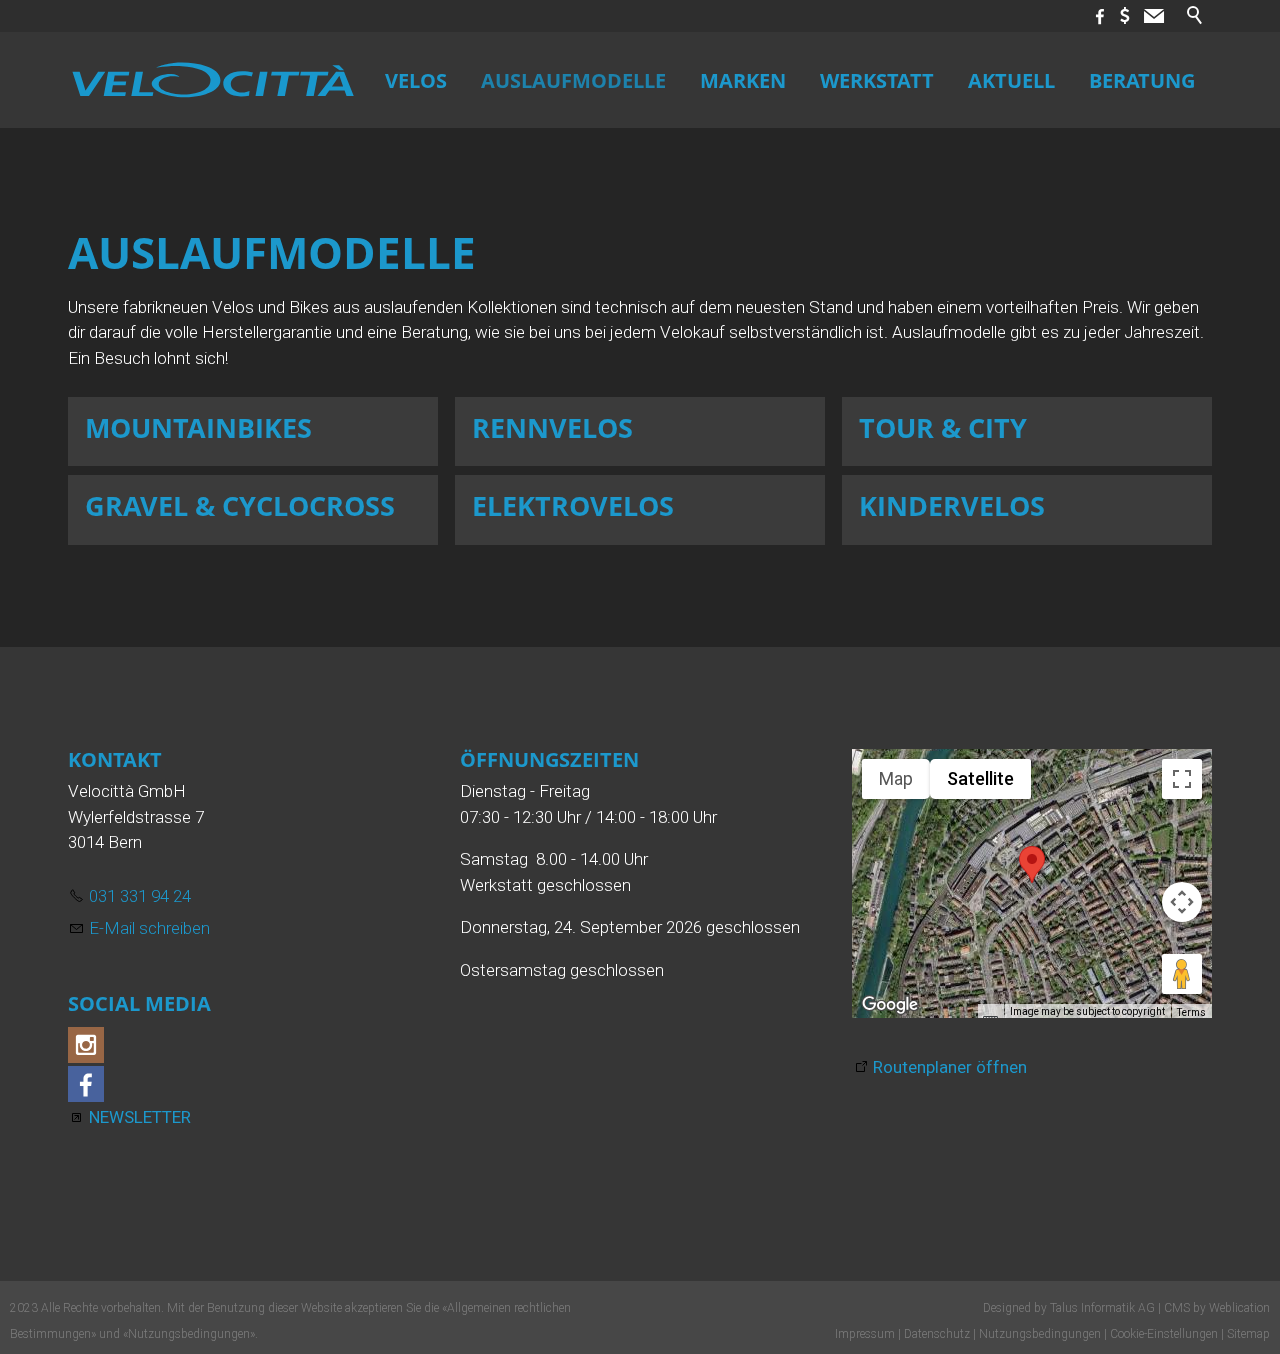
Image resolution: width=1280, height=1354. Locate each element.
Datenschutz (937, 1334)
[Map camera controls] (1182, 902)
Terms (1191, 1012)
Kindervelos (952, 505)
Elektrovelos (573, 505)
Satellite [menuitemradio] (980, 778)
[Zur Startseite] (213, 80)
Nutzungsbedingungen (189, 1334)
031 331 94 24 (140, 896)
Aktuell (1011, 80)
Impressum (865, 1334)
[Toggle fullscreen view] (1182, 779)
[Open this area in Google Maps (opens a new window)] (890, 1005)
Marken (743, 80)
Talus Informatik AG (1102, 1308)
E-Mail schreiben (149, 928)
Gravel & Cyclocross (240, 505)
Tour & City (943, 427)
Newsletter (140, 1117)
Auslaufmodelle (573, 80)
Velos (416, 80)
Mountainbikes (198, 427)
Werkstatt (877, 80)
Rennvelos (552, 427)
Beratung (1142, 80)
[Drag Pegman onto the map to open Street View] (1182, 974)
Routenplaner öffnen (950, 1067)
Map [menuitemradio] (896, 778)
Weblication (1239, 1308)
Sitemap (1248, 1334)
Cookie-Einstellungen (1164, 1334)
